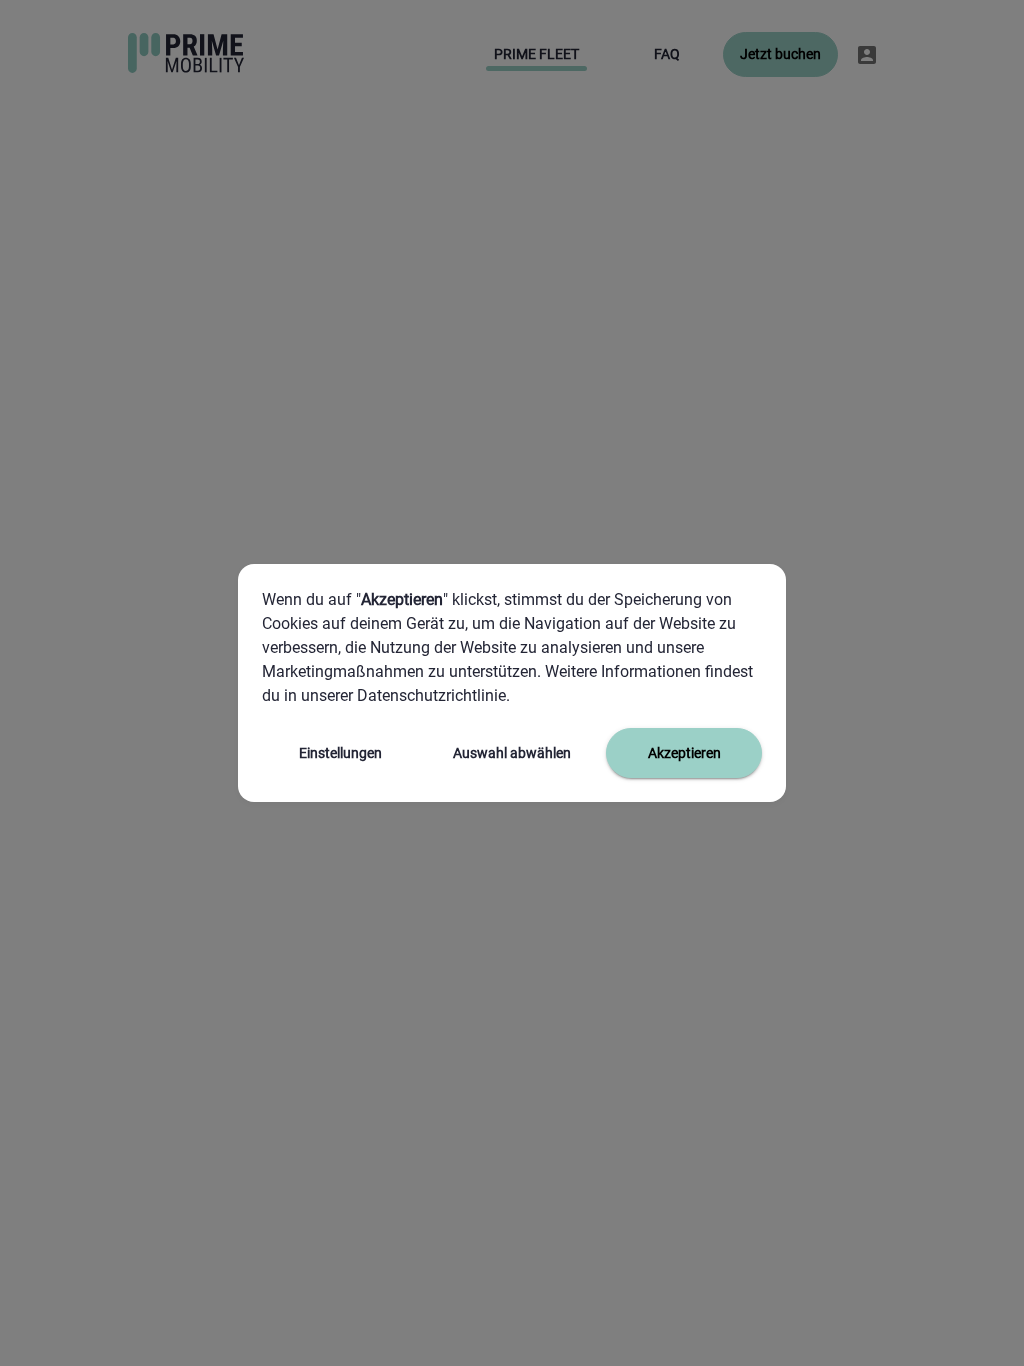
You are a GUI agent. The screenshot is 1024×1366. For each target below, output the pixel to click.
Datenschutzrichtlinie (429, 695)
